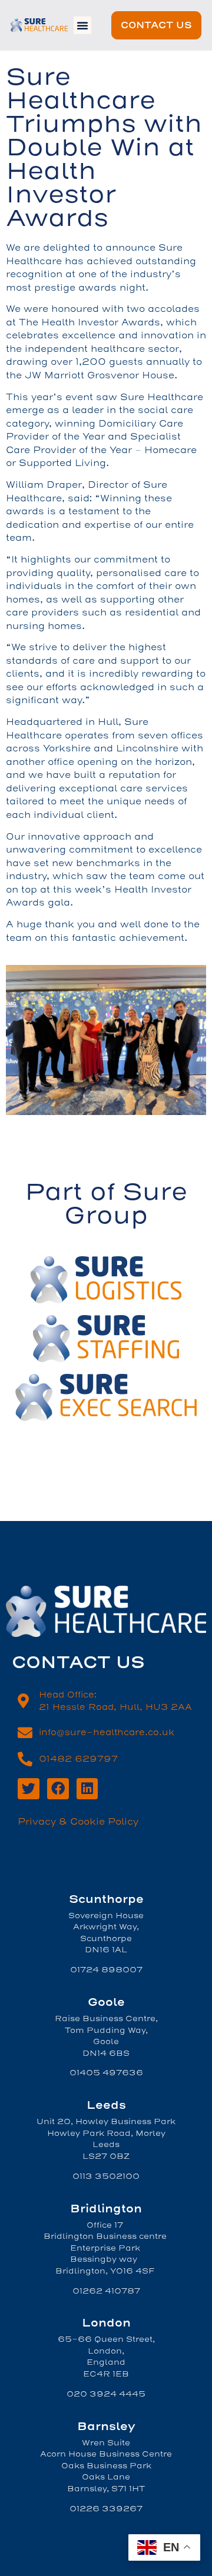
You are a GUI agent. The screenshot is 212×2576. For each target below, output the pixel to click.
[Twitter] (29, 1789)
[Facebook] (58, 1789)
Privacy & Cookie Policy (78, 1822)
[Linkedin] (87, 1789)
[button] (82, 25)
